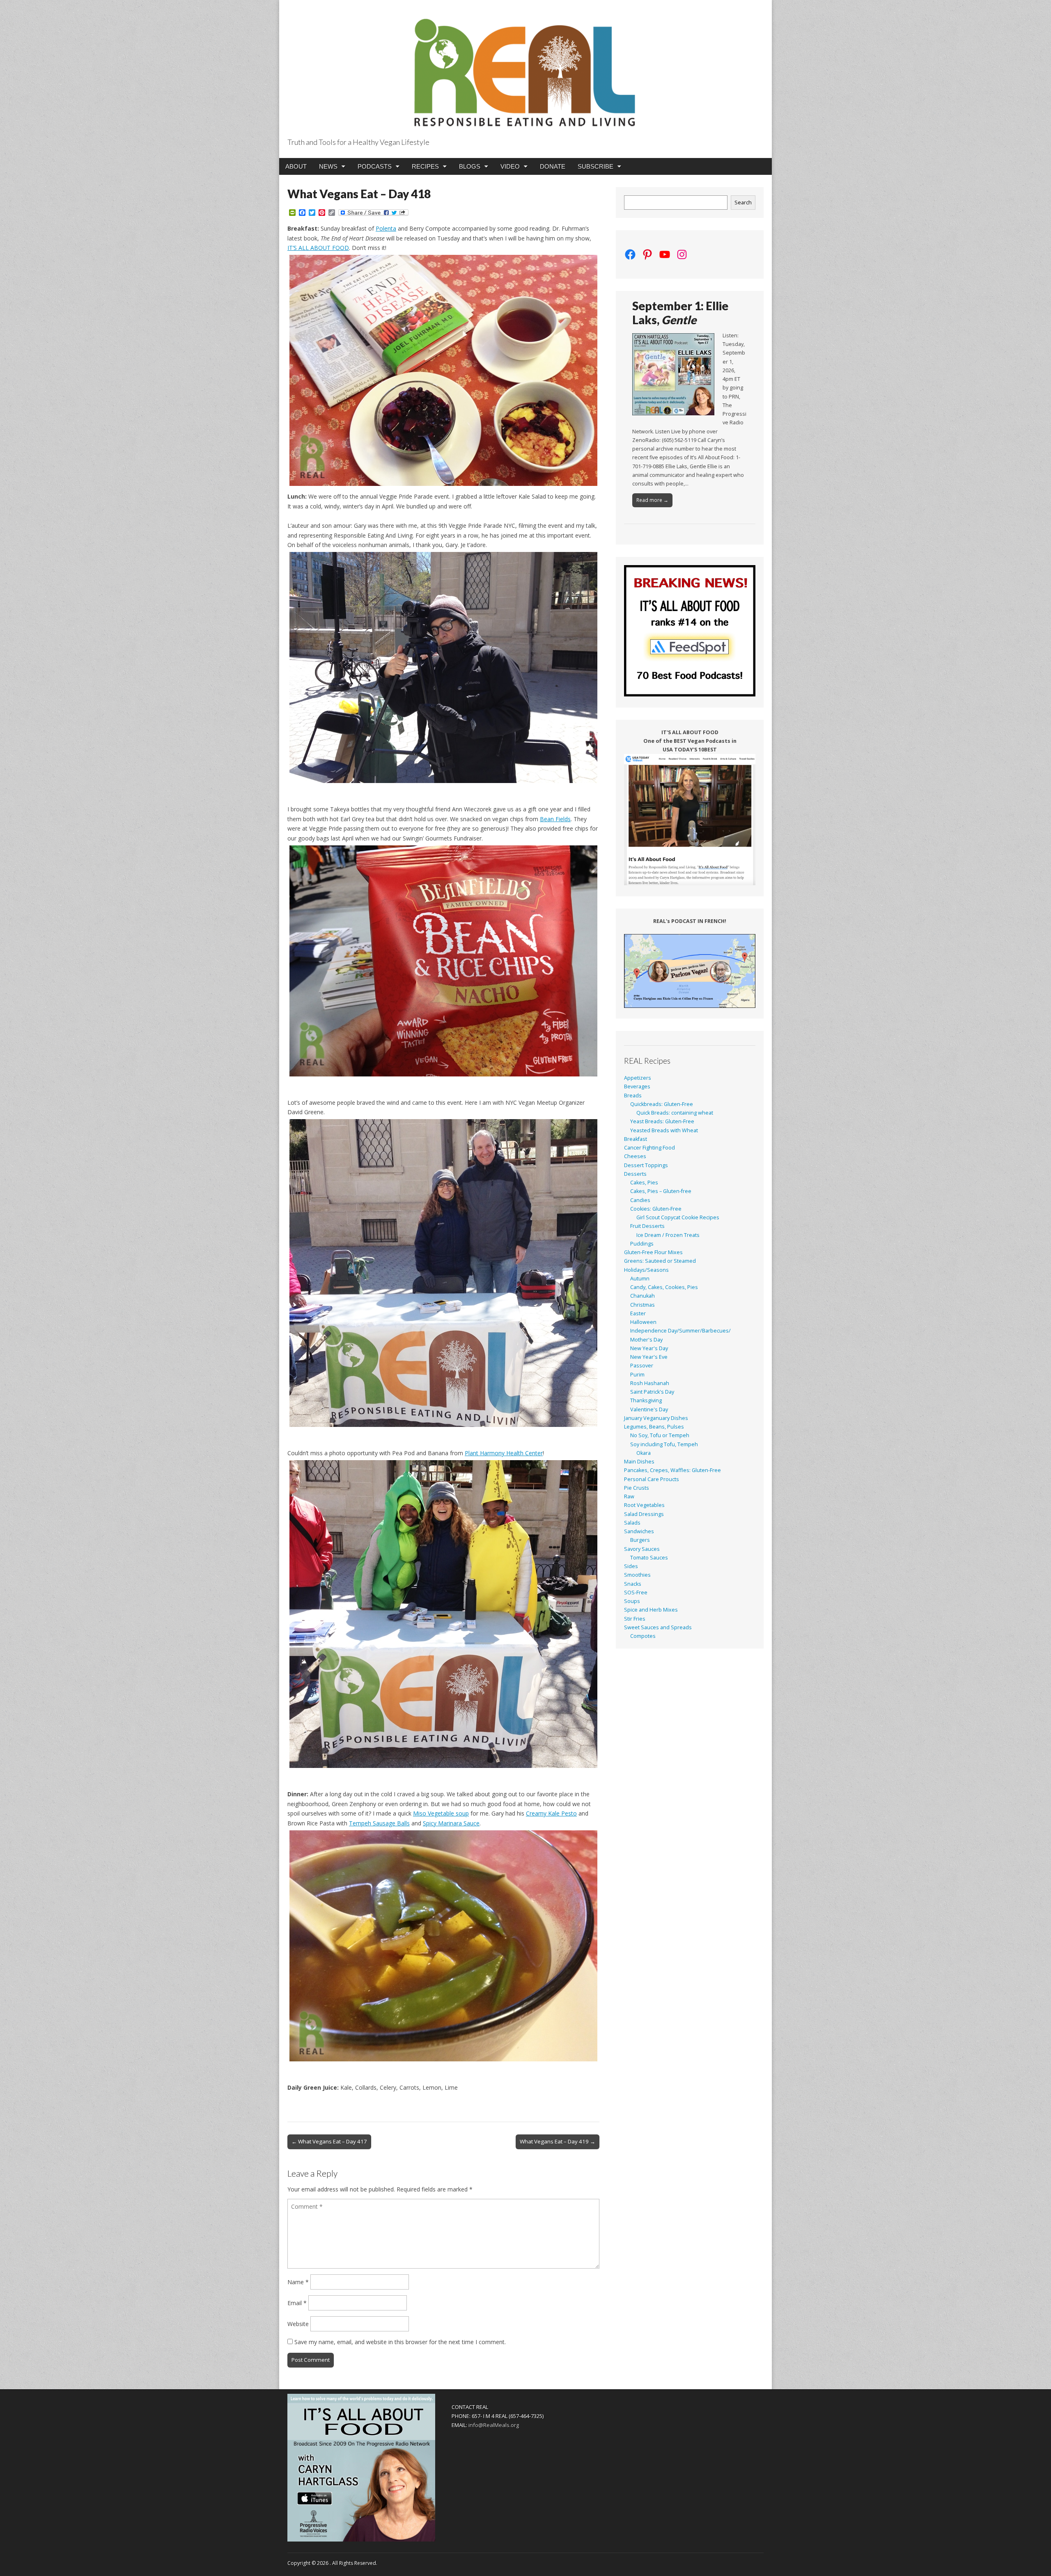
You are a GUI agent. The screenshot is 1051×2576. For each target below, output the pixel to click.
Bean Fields (555, 819)
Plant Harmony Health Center (504, 1453)
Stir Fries (635, 1619)
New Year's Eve (649, 1357)
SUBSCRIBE (595, 166)
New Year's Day (649, 1348)
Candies (640, 1200)
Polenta (386, 228)
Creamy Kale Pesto (551, 1813)
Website (298, 2324)
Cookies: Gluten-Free (656, 1209)
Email (297, 2303)
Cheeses (635, 1156)
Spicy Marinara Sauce (451, 1823)
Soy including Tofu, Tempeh (664, 1444)
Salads (632, 1523)
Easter (638, 1313)
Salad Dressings (644, 1514)
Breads (633, 1096)
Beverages (637, 1086)
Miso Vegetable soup (441, 1813)
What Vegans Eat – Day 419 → (558, 2141)
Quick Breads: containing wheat (675, 1113)
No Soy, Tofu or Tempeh (660, 1435)
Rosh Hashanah (650, 1383)
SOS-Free (636, 1593)
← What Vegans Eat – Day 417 (329, 2141)
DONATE (553, 166)
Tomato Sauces (649, 1558)
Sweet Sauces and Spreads (658, 1627)
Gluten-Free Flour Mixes (653, 1252)
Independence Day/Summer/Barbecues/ (680, 1331)
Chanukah (643, 1296)
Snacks (633, 1584)
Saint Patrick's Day (652, 1392)
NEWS (328, 166)
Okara (644, 1453)
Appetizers (638, 1078)
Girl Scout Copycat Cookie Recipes (678, 1217)
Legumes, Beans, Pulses (654, 1427)
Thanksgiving (646, 1400)
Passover (642, 1366)
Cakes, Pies (644, 1183)
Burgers (640, 1540)
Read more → (652, 500)
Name (298, 2282)
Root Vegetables (644, 1505)
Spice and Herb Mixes (651, 1610)
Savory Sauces (642, 1549)
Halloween (643, 1322)
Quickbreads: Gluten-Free (662, 1104)
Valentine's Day (649, 1409)
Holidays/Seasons (646, 1270)
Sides (631, 1566)
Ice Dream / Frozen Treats (668, 1235)
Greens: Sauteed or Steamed (660, 1261)
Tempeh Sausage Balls (379, 1823)
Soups (632, 1601)
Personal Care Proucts (652, 1479)
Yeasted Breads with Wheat (664, 1130)
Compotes (643, 1636)
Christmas (643, 1305)
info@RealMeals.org (494, 2425)
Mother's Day (646, 1340)
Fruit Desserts (647, 1226)
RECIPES (425, 166)
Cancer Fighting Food (649, 1148)
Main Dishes (639, 1462)
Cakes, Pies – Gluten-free (661, 1191)
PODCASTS (375, 166)
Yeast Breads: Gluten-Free (662, 1121)
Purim (637, 1375)
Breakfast (636, 1139)
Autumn (640, 1279)
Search (743, 203)
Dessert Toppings (646, 1165)
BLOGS (470, 166)
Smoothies (637, 1575)
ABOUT (296, 166)
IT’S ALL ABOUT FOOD (318, 248)
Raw (629, 1496)
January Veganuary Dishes (656, 1418)
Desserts (635, 1174)
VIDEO (510, 166)
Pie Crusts (637, 1488)
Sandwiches (639, 1531)
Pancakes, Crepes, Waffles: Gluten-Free (672, 1470)
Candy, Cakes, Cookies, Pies (664, 1287)
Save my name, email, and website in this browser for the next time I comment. (400, 2342)
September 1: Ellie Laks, (680, 313)
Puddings (642, 1244)
